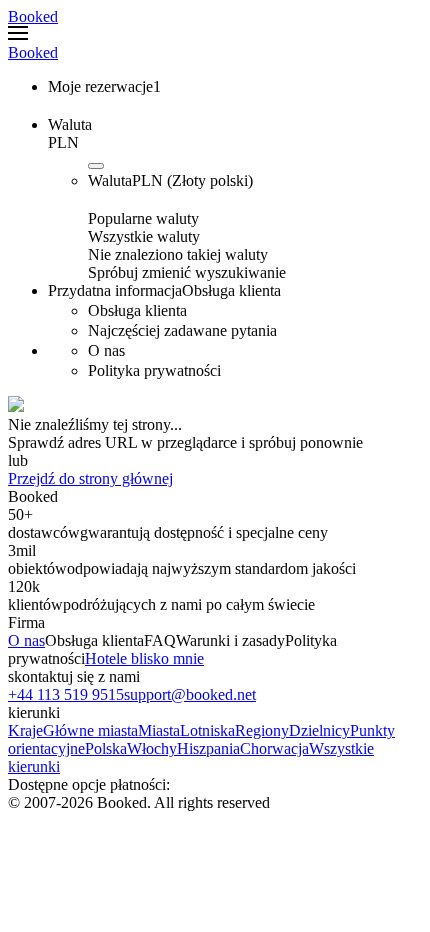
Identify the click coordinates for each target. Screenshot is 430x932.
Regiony (262, 730)
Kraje (25, 730)
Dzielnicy (319, 730)
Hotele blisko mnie (144, 658)
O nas (26, 640)
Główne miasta (90, 730)
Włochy (152, 748)
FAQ (160, 640)
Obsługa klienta (94, 640)
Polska (106, 748)
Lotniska (207, 730)
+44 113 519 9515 (66, 694)
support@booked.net (190, 694)
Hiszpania (208, 748)
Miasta (159, 730)
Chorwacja (274, 748)
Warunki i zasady (230, 640)
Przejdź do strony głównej (90, 478)
